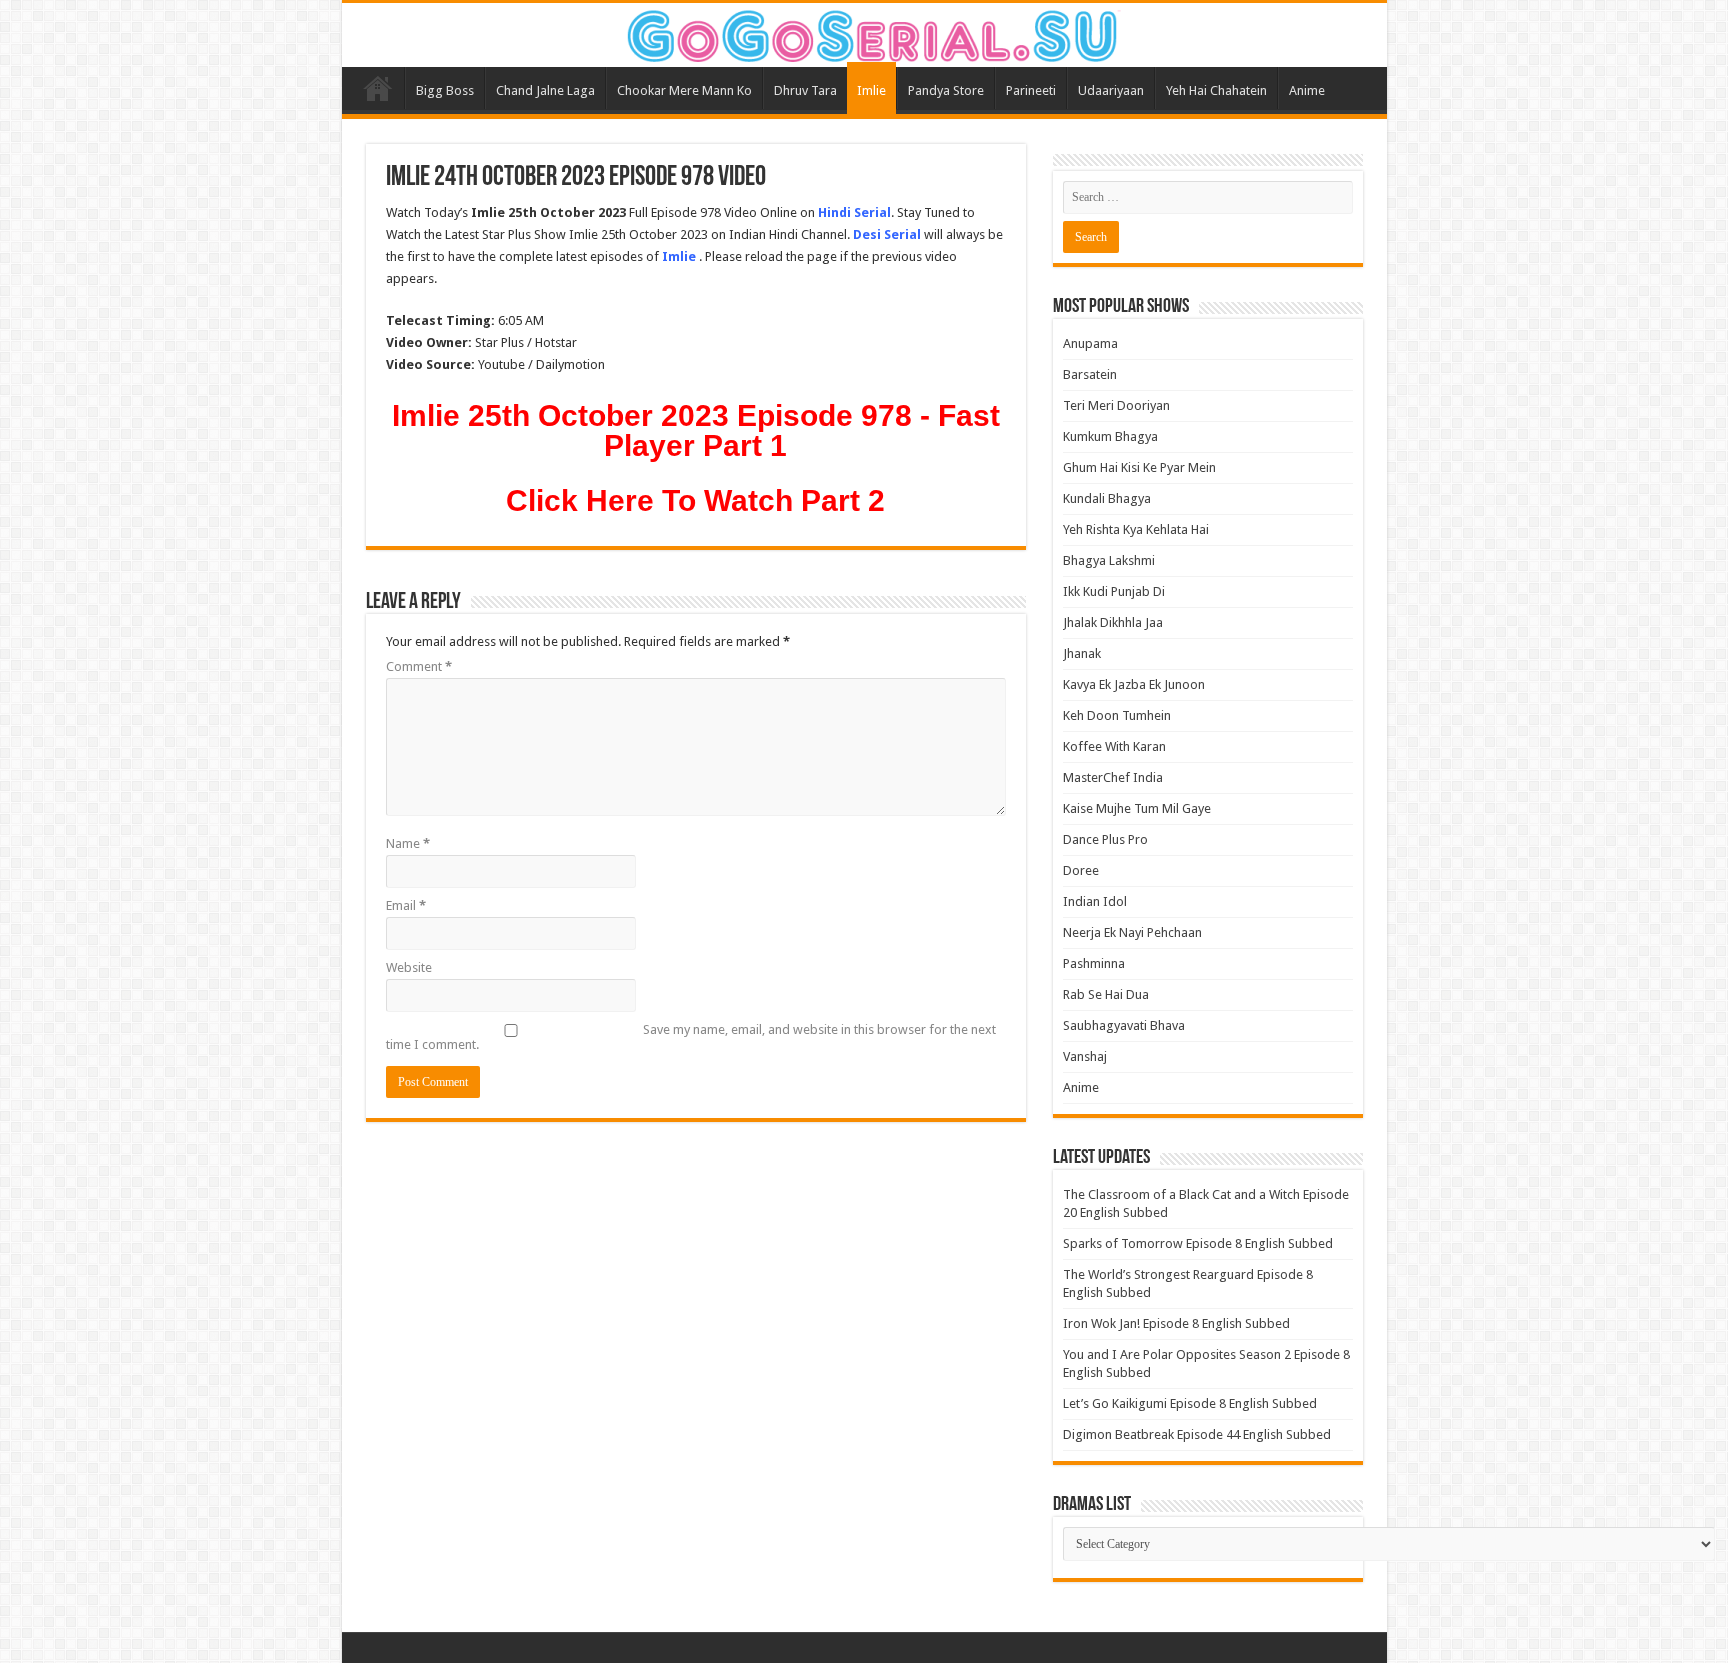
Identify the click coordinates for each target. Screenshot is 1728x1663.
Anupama (1090, 343)
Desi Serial (887, 234)
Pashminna (1094, 963)
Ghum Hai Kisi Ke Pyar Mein (1139, 467)
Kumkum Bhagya (1110, 436)
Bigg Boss (445, 90)
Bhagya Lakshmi (1109, 560)
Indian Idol (1095, 901)
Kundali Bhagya (1107, 498)
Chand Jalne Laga (545, 90)
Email (406, 905)
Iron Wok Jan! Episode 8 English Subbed (1176, 1323)
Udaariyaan (1111, 90)
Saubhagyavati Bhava (1124, 1025)
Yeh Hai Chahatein (1216, 90)
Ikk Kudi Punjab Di (1114, 591)
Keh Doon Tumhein (1117, 715)
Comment (419, 666)
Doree (1081, 870)
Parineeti (1031, 90)
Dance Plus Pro (1105, 839)
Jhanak (1082, 653)
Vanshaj (1085, 1056)
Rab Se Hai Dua (1106, 994)
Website (409, 967)
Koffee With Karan (1114, 746)
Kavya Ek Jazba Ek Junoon (1134, 684)
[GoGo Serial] (864, 32)
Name (408, 843)
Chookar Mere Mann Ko (684, 90)
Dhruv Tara (805, 90)
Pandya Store (946, 90)
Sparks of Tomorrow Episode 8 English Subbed (1198, 1243)
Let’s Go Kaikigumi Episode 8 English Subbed (1190, 1403)
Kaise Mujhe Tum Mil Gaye (1137, 808)
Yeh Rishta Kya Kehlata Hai (1136, 529)
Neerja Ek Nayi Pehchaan (1132, 932)
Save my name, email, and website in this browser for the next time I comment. (691, 1037)
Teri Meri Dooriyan (1116, 405)
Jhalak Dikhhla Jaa (1113, 622)
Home (378, 88)
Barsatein (1090, 374)
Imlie (871, 90)
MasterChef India (1113, 777)
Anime (1307, 90)
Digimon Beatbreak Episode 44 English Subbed (1197, 1434)
